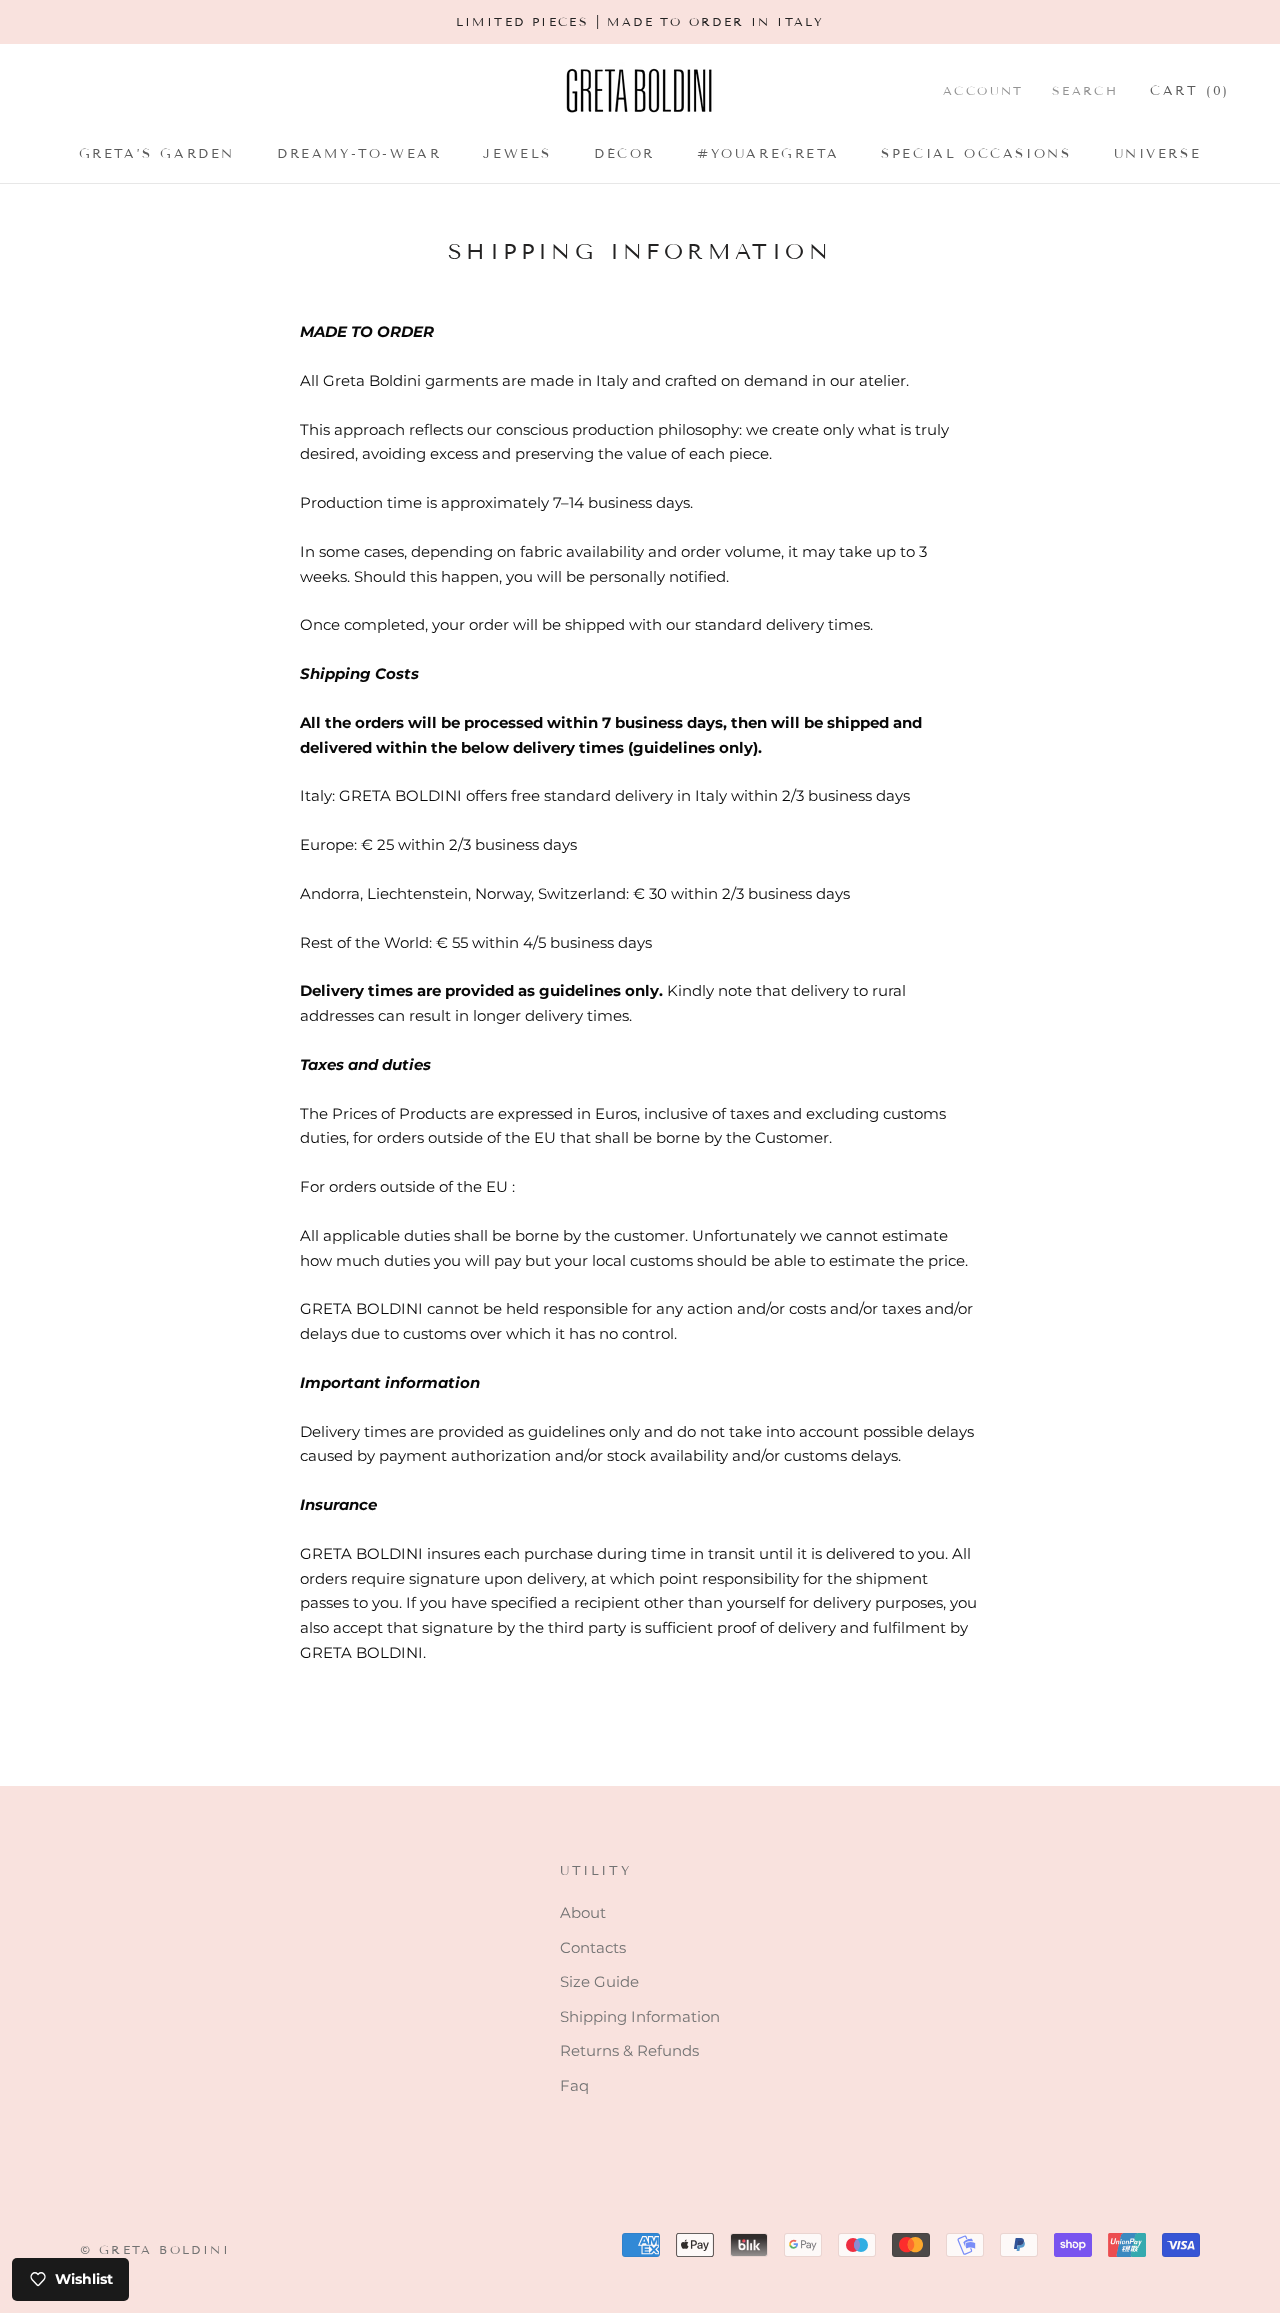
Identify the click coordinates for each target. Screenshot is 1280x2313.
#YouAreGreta (768, 154)
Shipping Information (640, 2016)
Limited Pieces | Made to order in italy (640, 21)
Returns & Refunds (629, 2050)
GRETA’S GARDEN (157, 154)
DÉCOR (624, 154)
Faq (574, 2085)
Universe (1158, 154)
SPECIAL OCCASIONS (976, 154)
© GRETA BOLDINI (155, 2249)
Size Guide (599, 1981)
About (583, 1912)
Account (983, 90)
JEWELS (517, 154)
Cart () (1190, 91)
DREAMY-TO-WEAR (359, 154)
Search (1085, 90)
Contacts (593, 1947)
